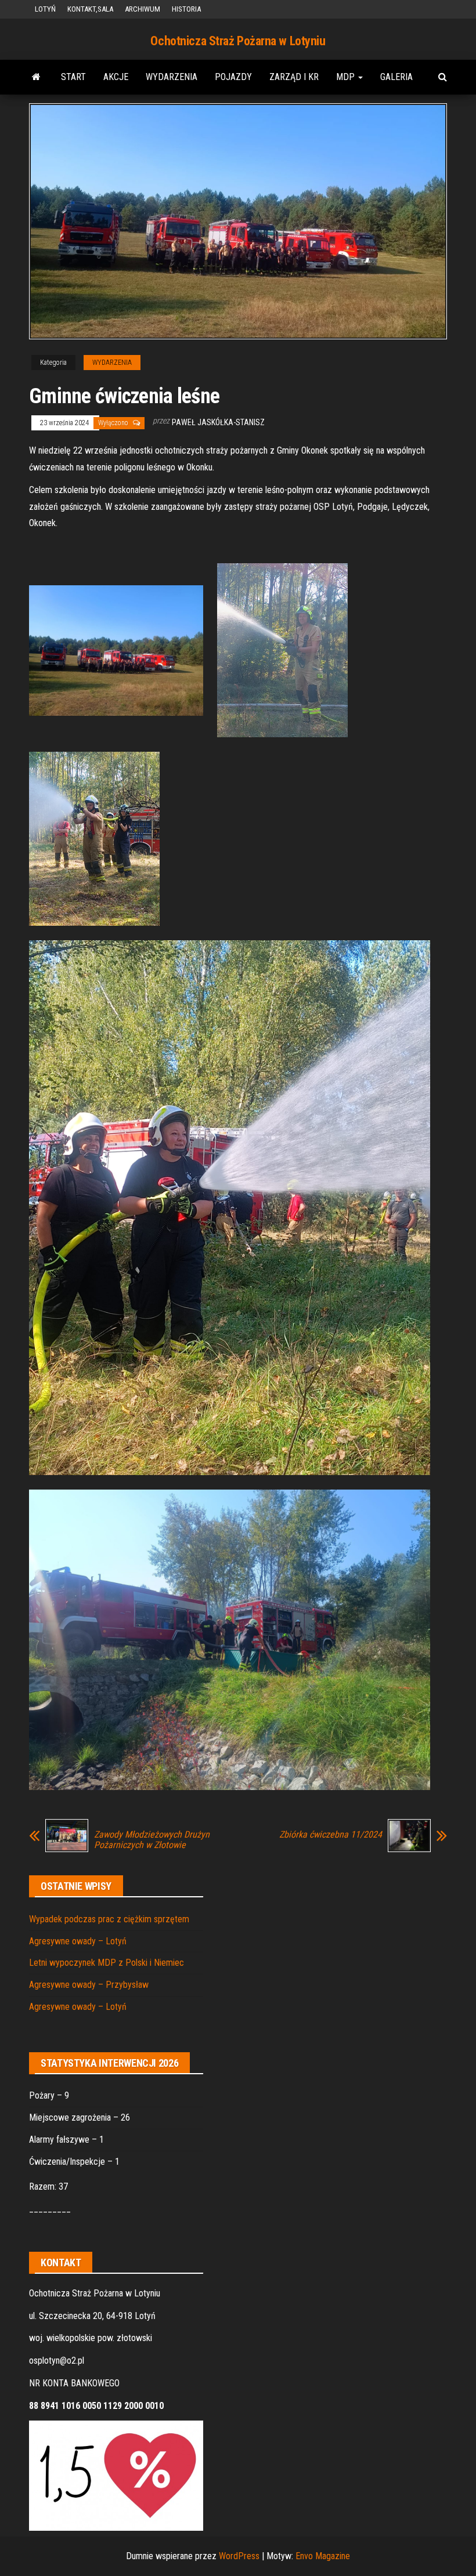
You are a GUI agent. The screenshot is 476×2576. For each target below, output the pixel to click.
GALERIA (396, 77)
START (73, 77)
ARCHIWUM (143, 9)
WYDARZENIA (172, 77)
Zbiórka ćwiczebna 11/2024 (331, 1835)
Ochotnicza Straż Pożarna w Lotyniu (238, 41)
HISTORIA (186, 9)
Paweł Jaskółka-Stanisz (218, 422)
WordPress (239, 2556)
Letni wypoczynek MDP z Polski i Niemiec (107, 1963)
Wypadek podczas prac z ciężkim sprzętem (109, 1919)
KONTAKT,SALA (90, 9)
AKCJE (116, 77)
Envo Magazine (323, 2556)
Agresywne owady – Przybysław (89, 1985)
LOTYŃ (45, 9)
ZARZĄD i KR (294, 77)
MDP (347, 77)
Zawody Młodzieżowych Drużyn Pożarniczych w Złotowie (152, 1840)
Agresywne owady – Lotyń (78, 1941)
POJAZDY (233, 77)
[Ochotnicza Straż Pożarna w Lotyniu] (36, 77)
